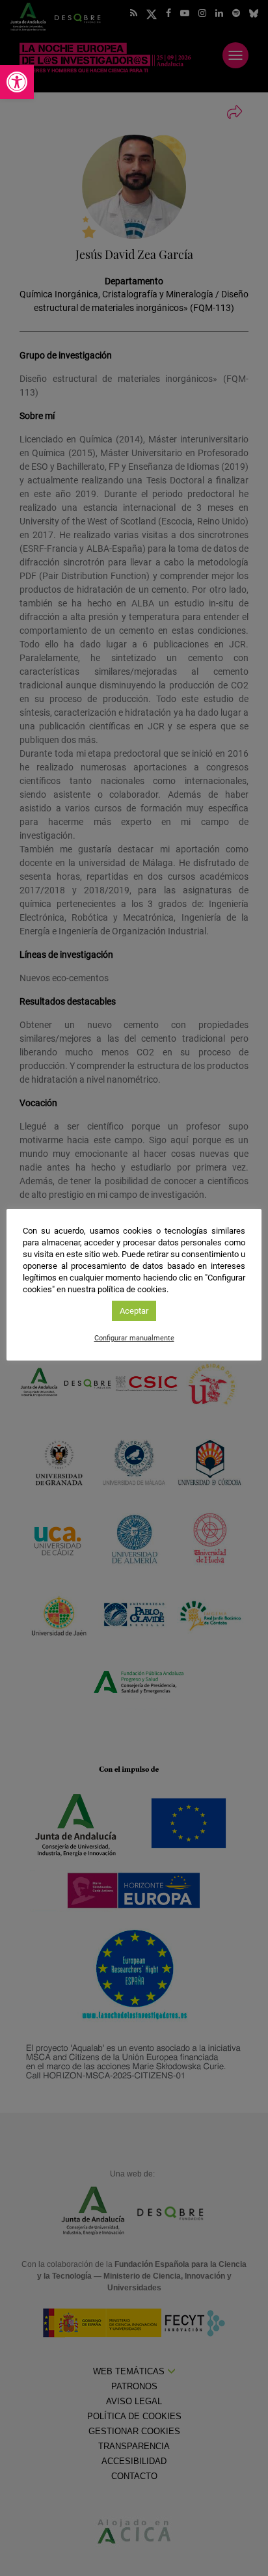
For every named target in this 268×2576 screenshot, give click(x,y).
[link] (17, 82)
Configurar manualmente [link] (134, 1338)
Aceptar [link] (134, 1311)
